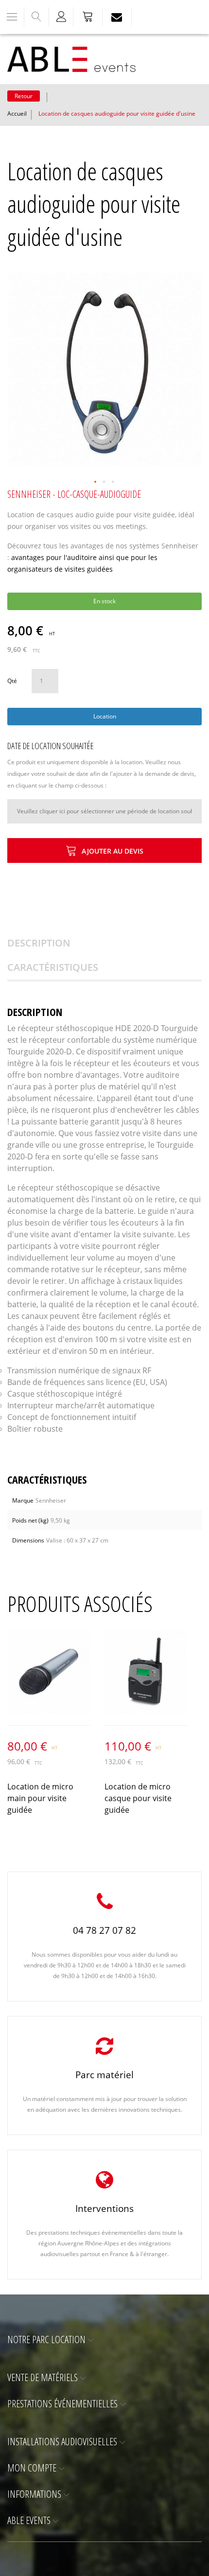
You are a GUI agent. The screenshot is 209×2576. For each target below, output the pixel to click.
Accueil (17, 114)
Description (39, 943)
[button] (96, 482)
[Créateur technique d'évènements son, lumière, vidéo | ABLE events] (71, 59)
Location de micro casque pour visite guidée (138, 1798)
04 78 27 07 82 (104, 1930)
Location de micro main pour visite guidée (40, 1798)
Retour (24, 96)
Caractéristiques (53, 967)
